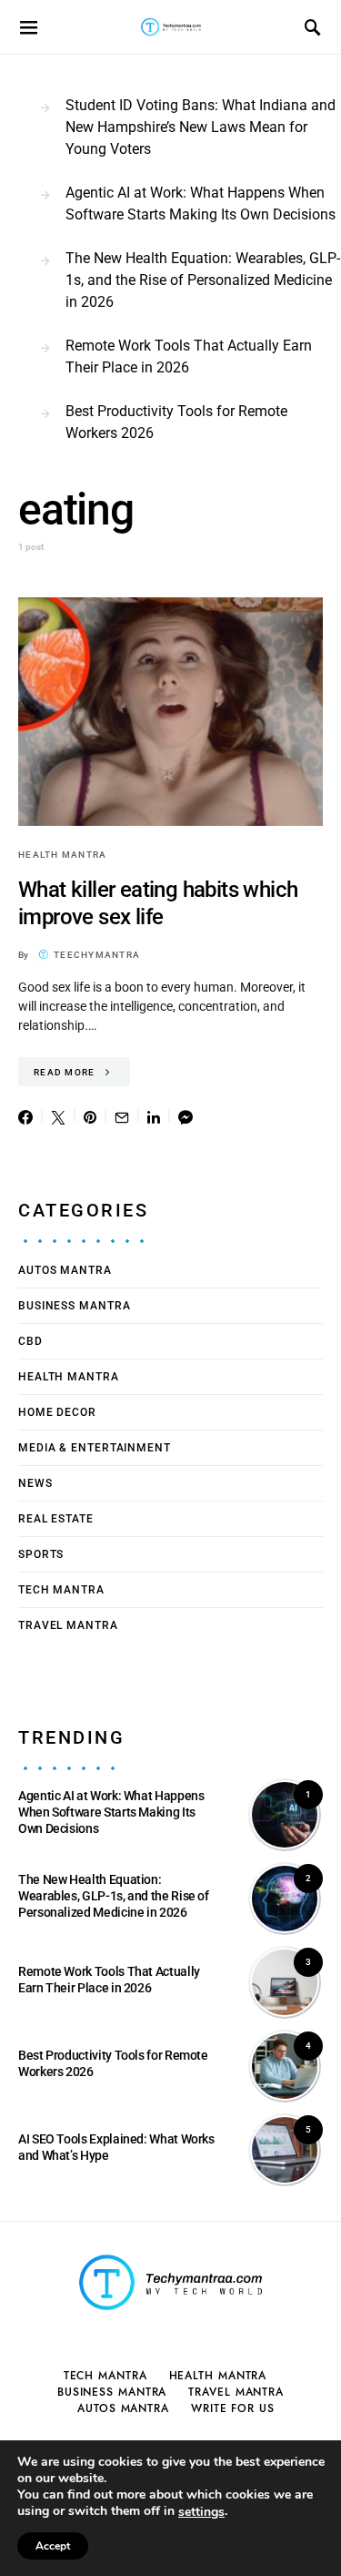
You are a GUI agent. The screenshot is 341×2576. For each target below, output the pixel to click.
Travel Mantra (68, 1625)
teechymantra (97, 955)
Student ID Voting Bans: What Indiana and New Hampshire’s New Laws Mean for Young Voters (201, 127)
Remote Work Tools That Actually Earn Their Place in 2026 (189, 356)
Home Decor (57, 1412)
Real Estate (56, 1519)
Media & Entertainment (95, 1448)
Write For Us (233, 2408)
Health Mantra (62, 855)
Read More (64, 1072)
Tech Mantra (61, 1590)
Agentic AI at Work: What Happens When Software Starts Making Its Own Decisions (201, 204)
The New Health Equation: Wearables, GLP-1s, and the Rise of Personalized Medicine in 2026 (203, 280)
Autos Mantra (65, 1270)
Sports (41, 1554)
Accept (53, 2546)
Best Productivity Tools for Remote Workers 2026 (176, 422)
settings (201, 2512)
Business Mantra (75, 1306)
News (35, 1483)
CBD (30, 1341)
